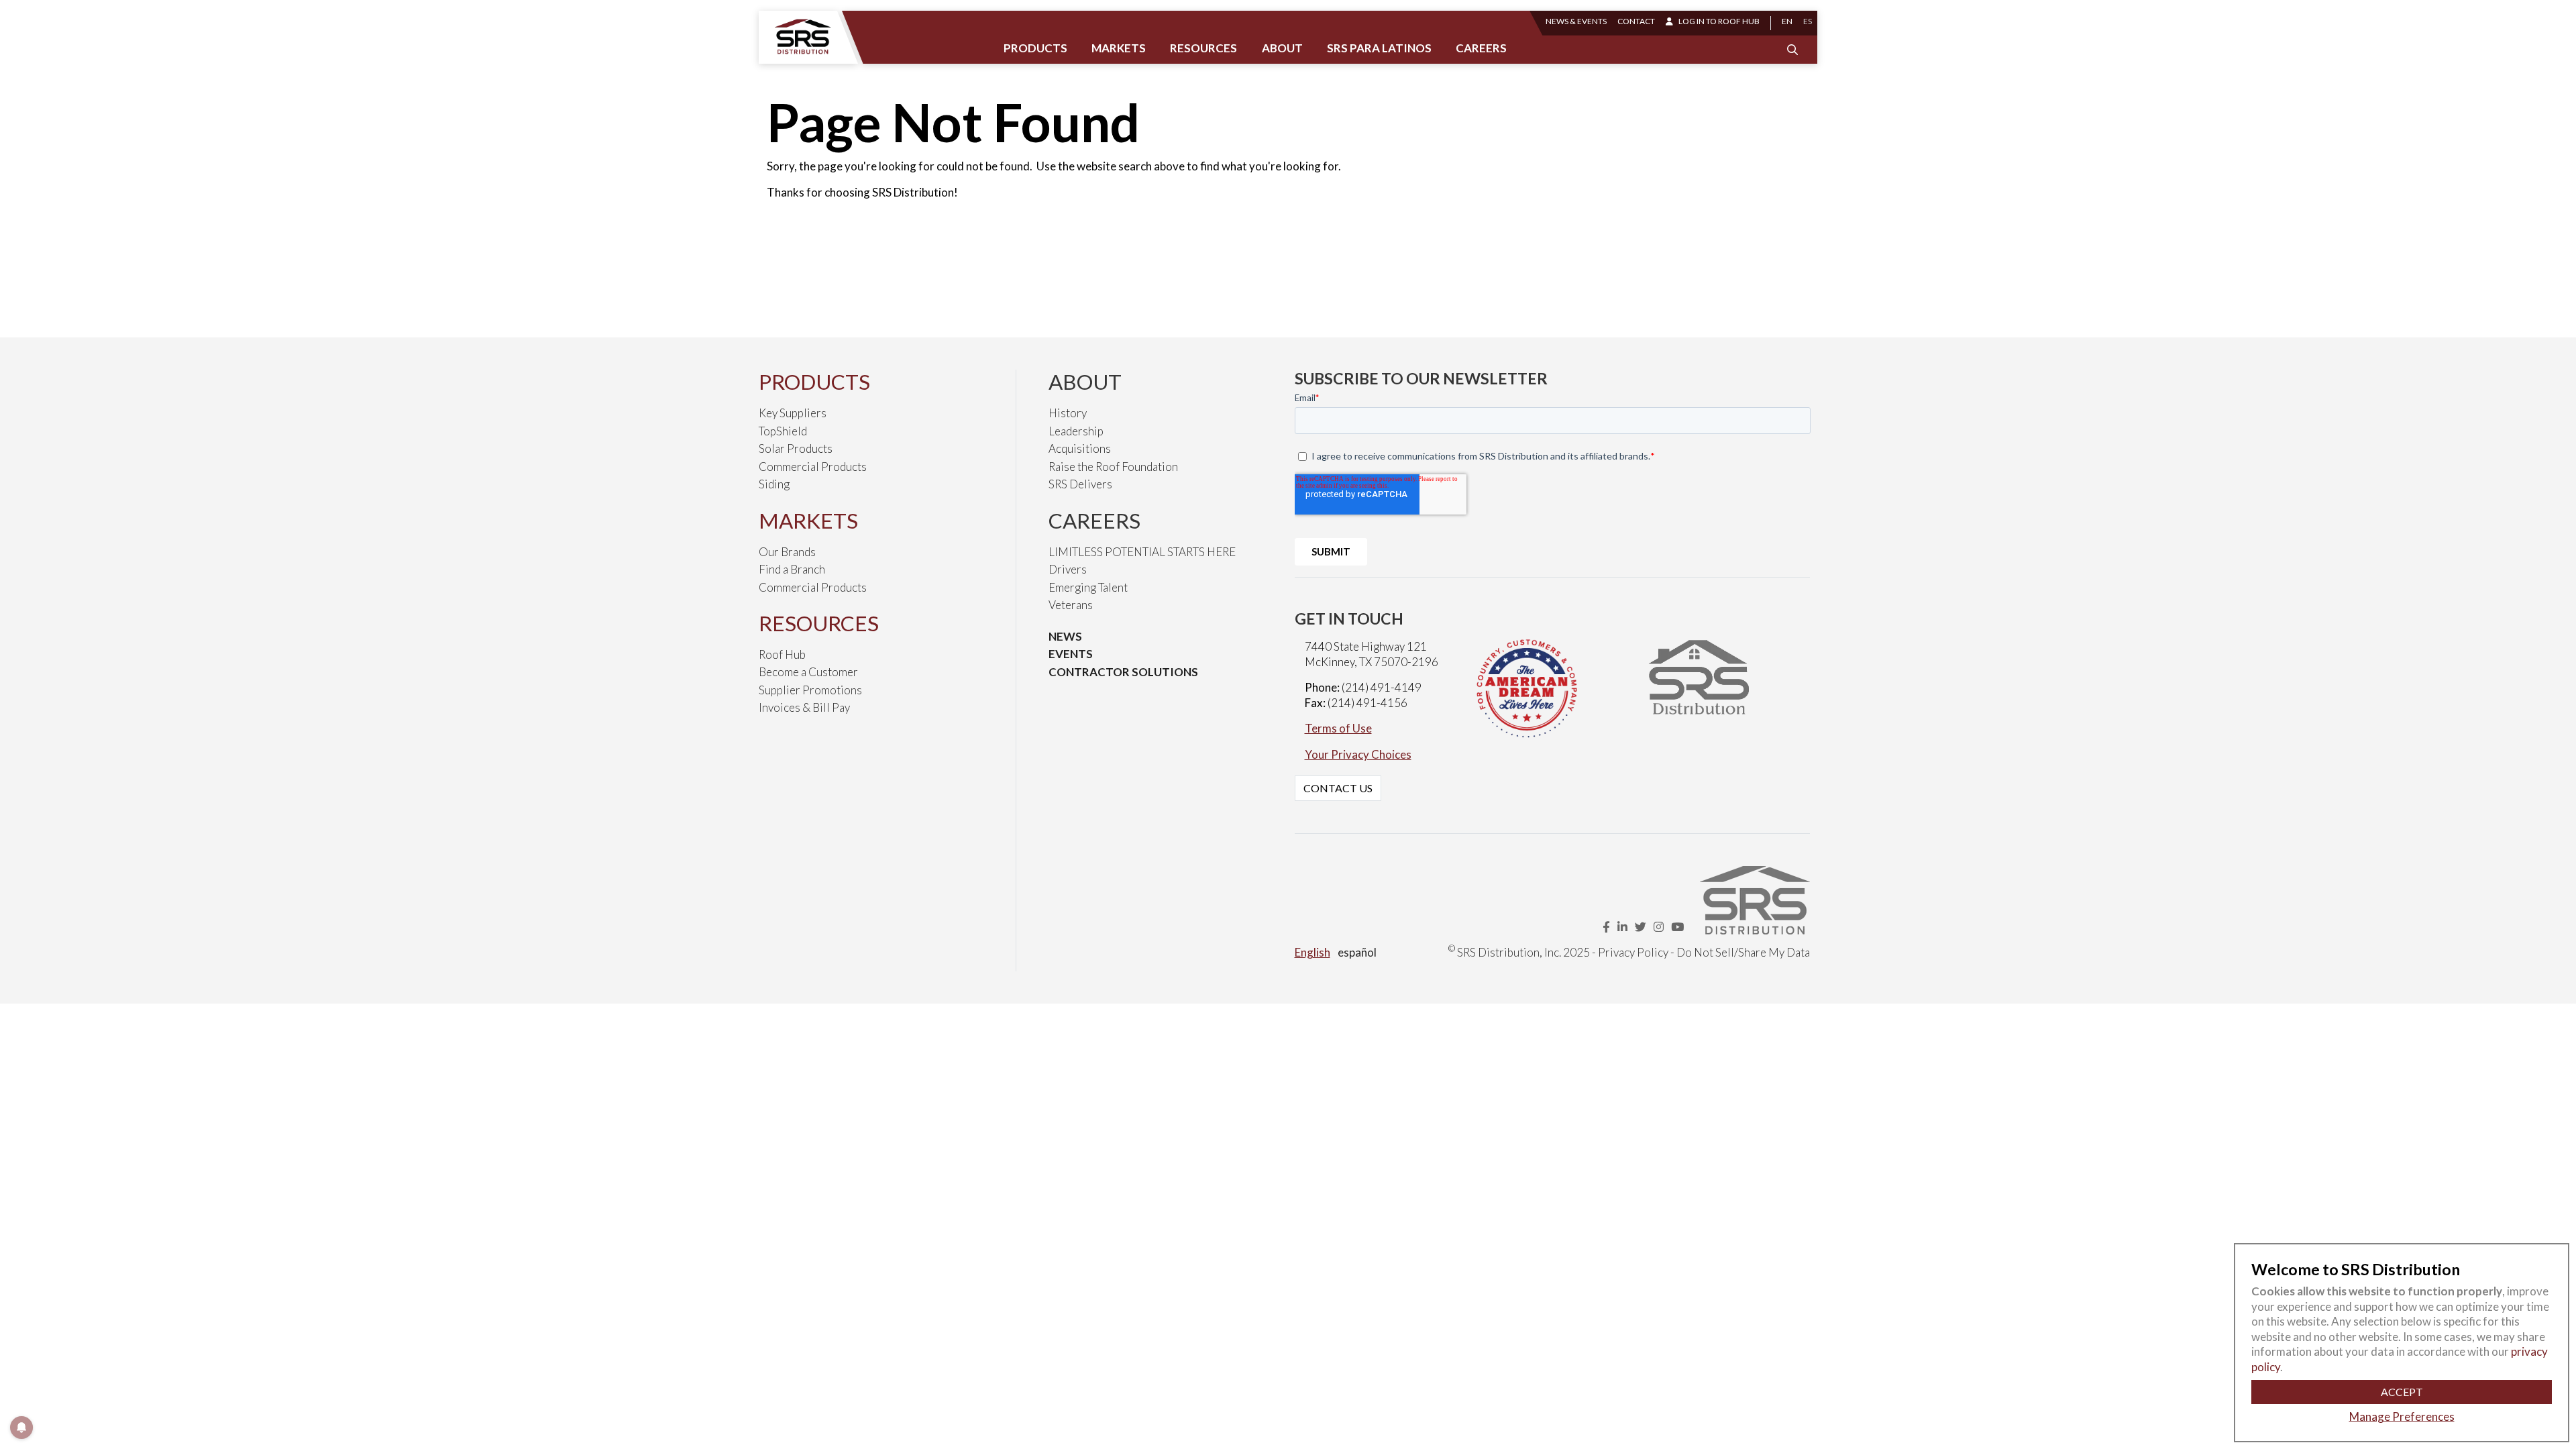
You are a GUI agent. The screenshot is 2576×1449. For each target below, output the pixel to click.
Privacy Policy (1633, 952)
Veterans (1071, 605)
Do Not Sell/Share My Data (1743, 952)
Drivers (1068, 569)
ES (1808, 21)
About (1282, 48)
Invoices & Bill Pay (804, 707)
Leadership (1076, 431)
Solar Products (796, 448)
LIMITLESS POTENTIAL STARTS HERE (1142, 552)
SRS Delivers (1080, 484)
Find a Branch (792, 569)
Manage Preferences (2402, 1416)
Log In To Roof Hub (1719, 21)
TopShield (783, 431)
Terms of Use (1338, 728)
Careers (1481, 48)
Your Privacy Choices (1358, 754)
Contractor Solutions (1123, 672)
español (1357, 952)
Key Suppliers (793, 413)
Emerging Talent (1088, 587)
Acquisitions (1080, 448)
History (1068, 413)
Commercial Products (813, 467)
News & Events (1576, 21)
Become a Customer (808, 672)
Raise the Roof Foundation (1113, 467)
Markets (1119, 48)
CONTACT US (1338, 788)
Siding (774, 484)
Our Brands (787, 552)
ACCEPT (2402, 1392)
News (1065, 636)
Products (1035, 48)
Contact (1636, 21)
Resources (1203, 48)
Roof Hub (782, 654)
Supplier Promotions (810, 690)
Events (1071, 654)
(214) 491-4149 (1382, 687)
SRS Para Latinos (1379, 48)
